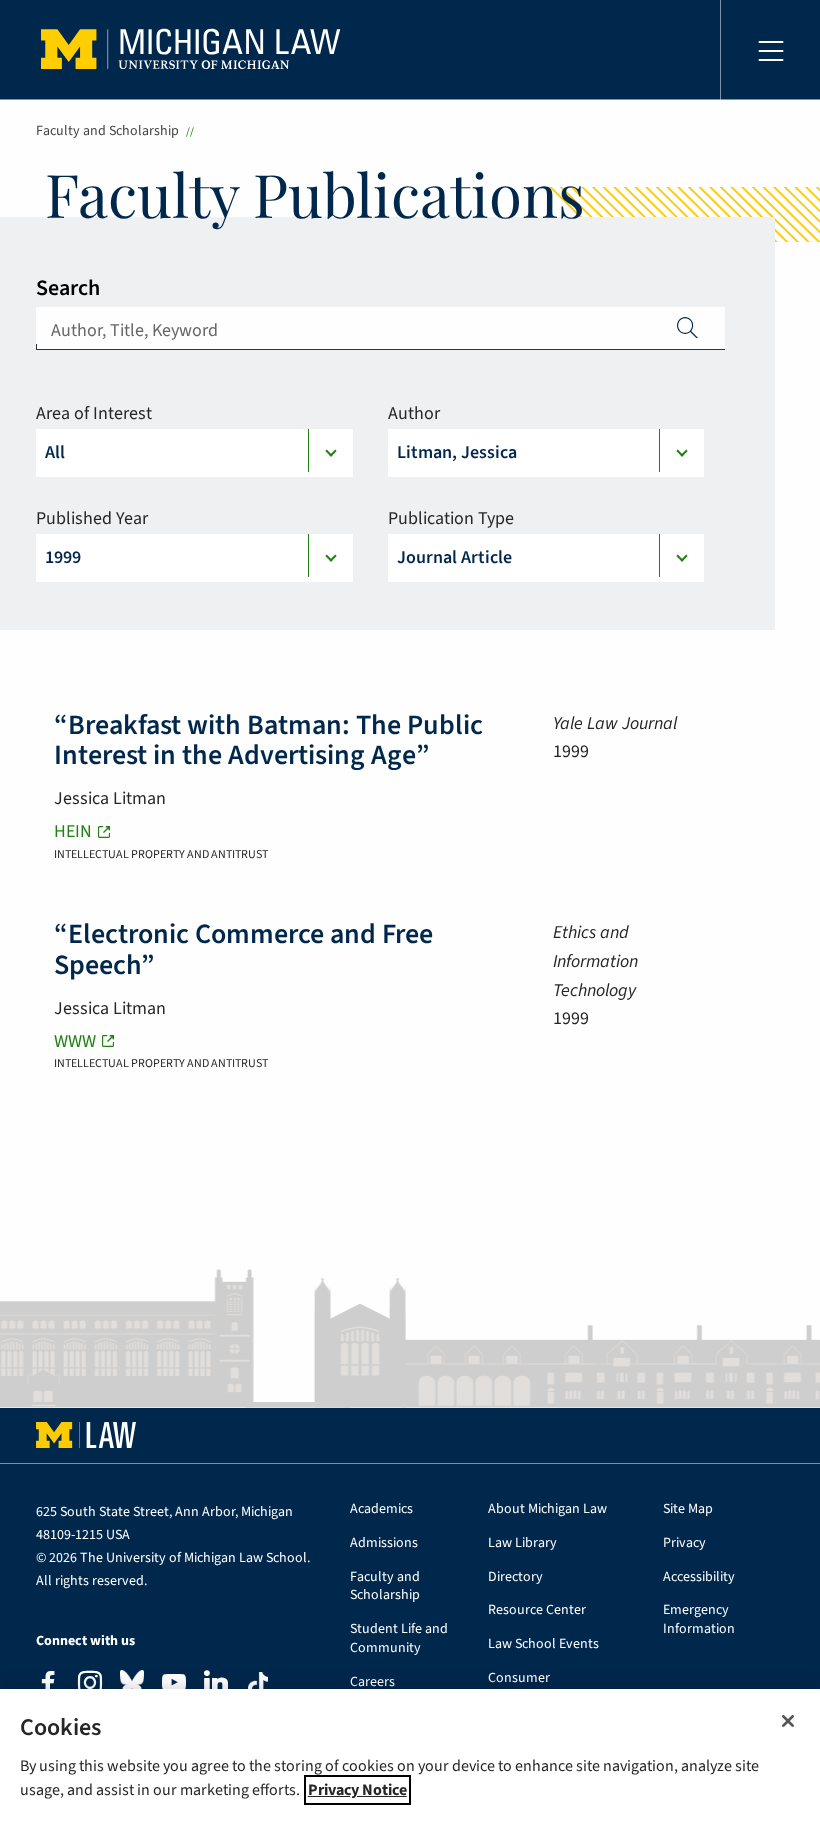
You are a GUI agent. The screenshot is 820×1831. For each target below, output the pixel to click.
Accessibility (699, 1577)
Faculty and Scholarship (107, 131)
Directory (515, 1577)
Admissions (384, 1543)
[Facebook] (48, 1685)
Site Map (688, 1509)
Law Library (522, 1543)
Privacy (684, 1543)
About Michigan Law (547, 1509)
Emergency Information (699, 1620)
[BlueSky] (132, 1686)
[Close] (788, 1721)
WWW (75, 1041)
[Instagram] (90, 1685)
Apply (688, 327)
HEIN (73, 831)
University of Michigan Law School (196, 50)
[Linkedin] (216, 1685)
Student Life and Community (399, 1639)
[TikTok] (258, 1684)
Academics (381, 1509)
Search (68, 288)
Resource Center (537, 1610)
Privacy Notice (357, 1790)
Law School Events (543, 1644)
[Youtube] (174, 1685)
